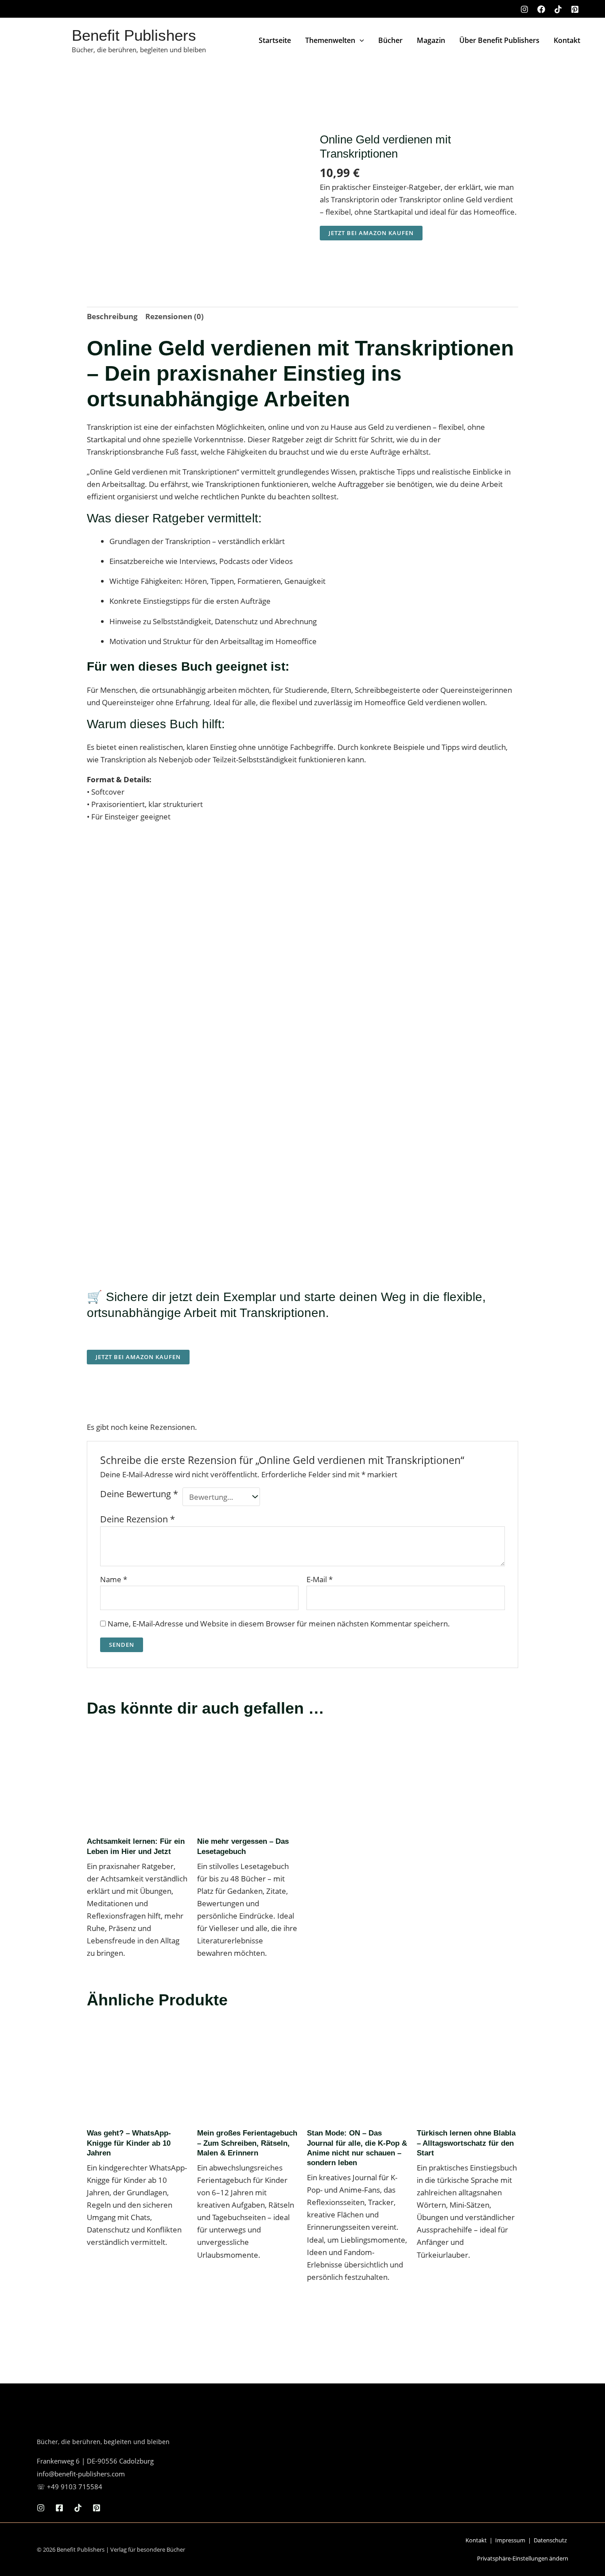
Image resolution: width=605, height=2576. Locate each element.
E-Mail (320, 1579)
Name (114, 1579)
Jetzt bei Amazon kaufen (371, 233)
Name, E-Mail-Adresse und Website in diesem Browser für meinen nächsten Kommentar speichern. (279, 1624)
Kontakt (567, 40)
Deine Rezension (138, 1519)
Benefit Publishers (134, 35)
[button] (360, 40)
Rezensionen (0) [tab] (175, 316)
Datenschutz (550, 2540)
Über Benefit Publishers (499, 40)
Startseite (275, 40)
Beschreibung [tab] (112, 316)
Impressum (510, 2540)
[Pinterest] (575, 9)
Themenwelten (330, 40)
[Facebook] (541, 9)
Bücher (390, 40)
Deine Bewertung (139, 1494)
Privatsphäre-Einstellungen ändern (523, 2558)
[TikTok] (558, 9)
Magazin (431, 40)
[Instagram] (524, 9)
